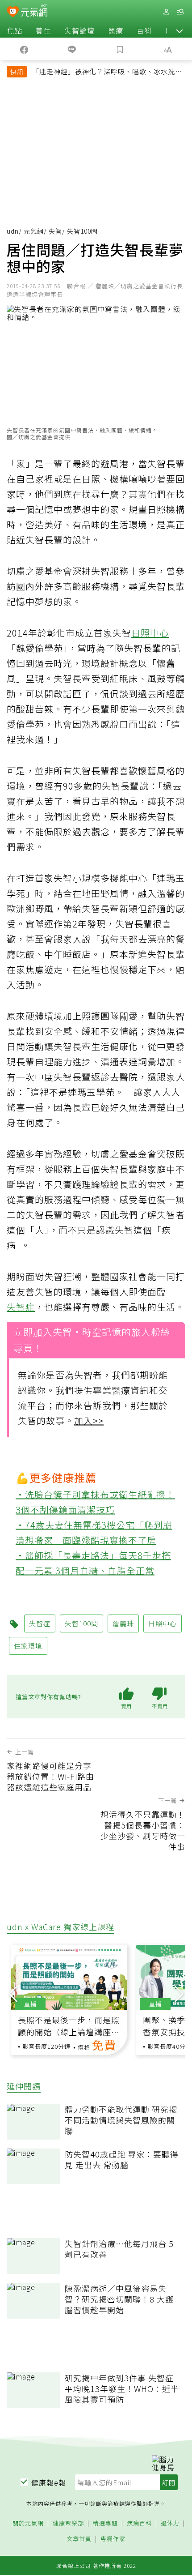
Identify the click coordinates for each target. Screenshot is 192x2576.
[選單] (180, 12)
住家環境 (28, 1646)
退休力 (170, 2523)
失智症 (21, 1307)
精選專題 (105, 2523)
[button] (179, 30)
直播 (30, 2004)
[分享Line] (72, 49)
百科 (144, 30)
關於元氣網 (28, 2523)
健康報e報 (49, 2482)
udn (13, 231)
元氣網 (34, 231)
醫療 (116, 30)
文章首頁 (79, 2539)
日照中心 (150, 633)
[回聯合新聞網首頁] (13, 13)
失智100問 (81, 1623)
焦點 (15, 30)
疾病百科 (139, 2523)
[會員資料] (166, 12)
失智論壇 (79, 30)
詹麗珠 (123, 1623)
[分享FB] (24, 49)
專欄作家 (113, 2539)
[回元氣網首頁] (34, 11)
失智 (55, 231)
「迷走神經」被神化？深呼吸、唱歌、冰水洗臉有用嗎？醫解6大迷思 (107, 73)
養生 (43, 30)
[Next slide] (179, 1993)
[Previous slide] (13, 1993)
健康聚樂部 (68, 2523)
